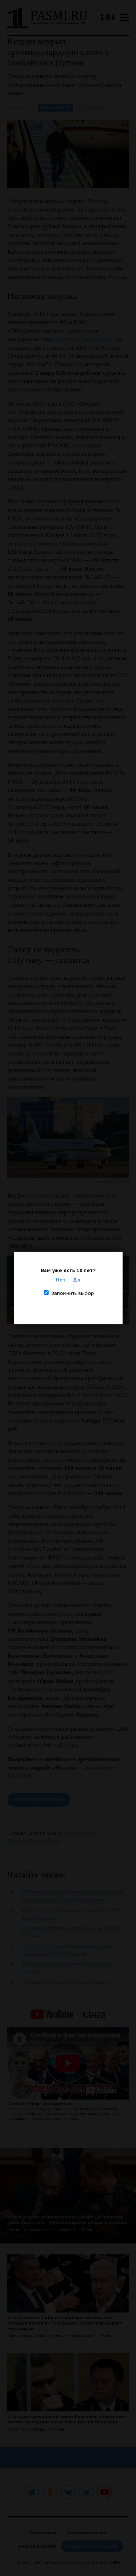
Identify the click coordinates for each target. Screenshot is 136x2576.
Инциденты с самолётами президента (66, 1982)
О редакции (43, 2532)
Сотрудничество (87, 2532)
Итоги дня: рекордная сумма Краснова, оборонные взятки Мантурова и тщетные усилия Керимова (66, 2419)
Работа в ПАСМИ (37, 2546)
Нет (61, 1280)
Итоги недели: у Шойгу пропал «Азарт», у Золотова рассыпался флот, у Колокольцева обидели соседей (67, 2219)
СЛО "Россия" (91, 107)
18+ (108, 17)
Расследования (56, 107)
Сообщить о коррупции (39, 1800)
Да (77, 1280)
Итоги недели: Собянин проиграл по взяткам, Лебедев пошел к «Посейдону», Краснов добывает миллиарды (65, 2323)
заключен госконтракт (84, 339)
